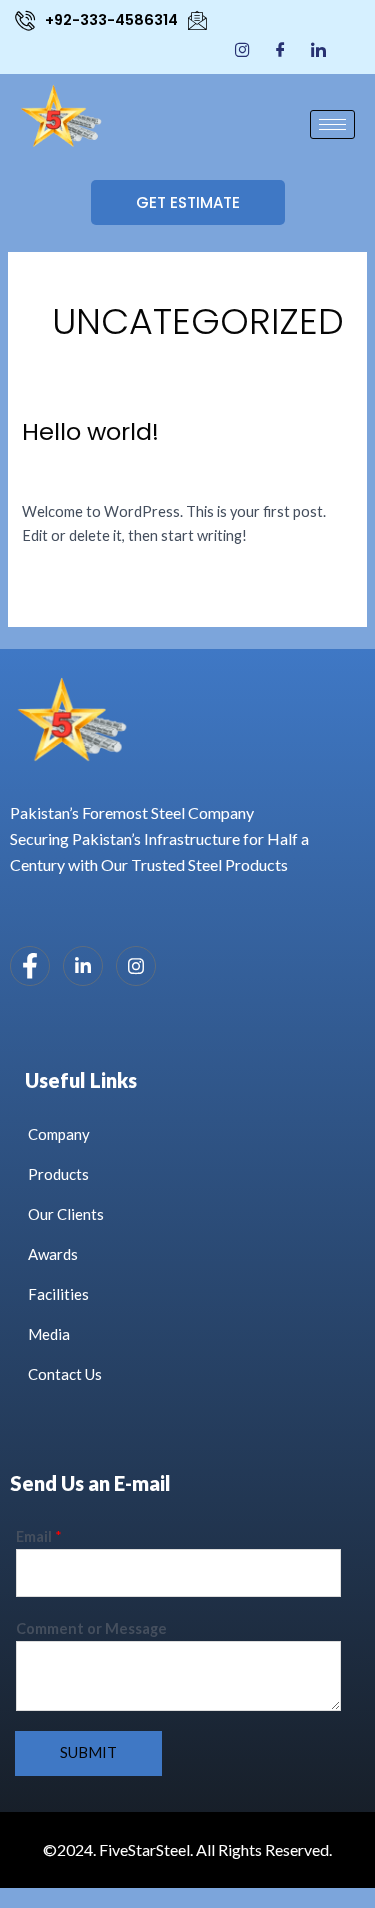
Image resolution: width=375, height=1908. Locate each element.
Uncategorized (155, 474)
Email (39, 1536)
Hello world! (90, 431)
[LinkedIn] (318, 49)
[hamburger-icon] (332, 124)
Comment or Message (91, 1628)
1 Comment (59, 474)
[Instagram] (242, 49)
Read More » (63, 580)
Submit (88, 1752)
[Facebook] (280, 49)
